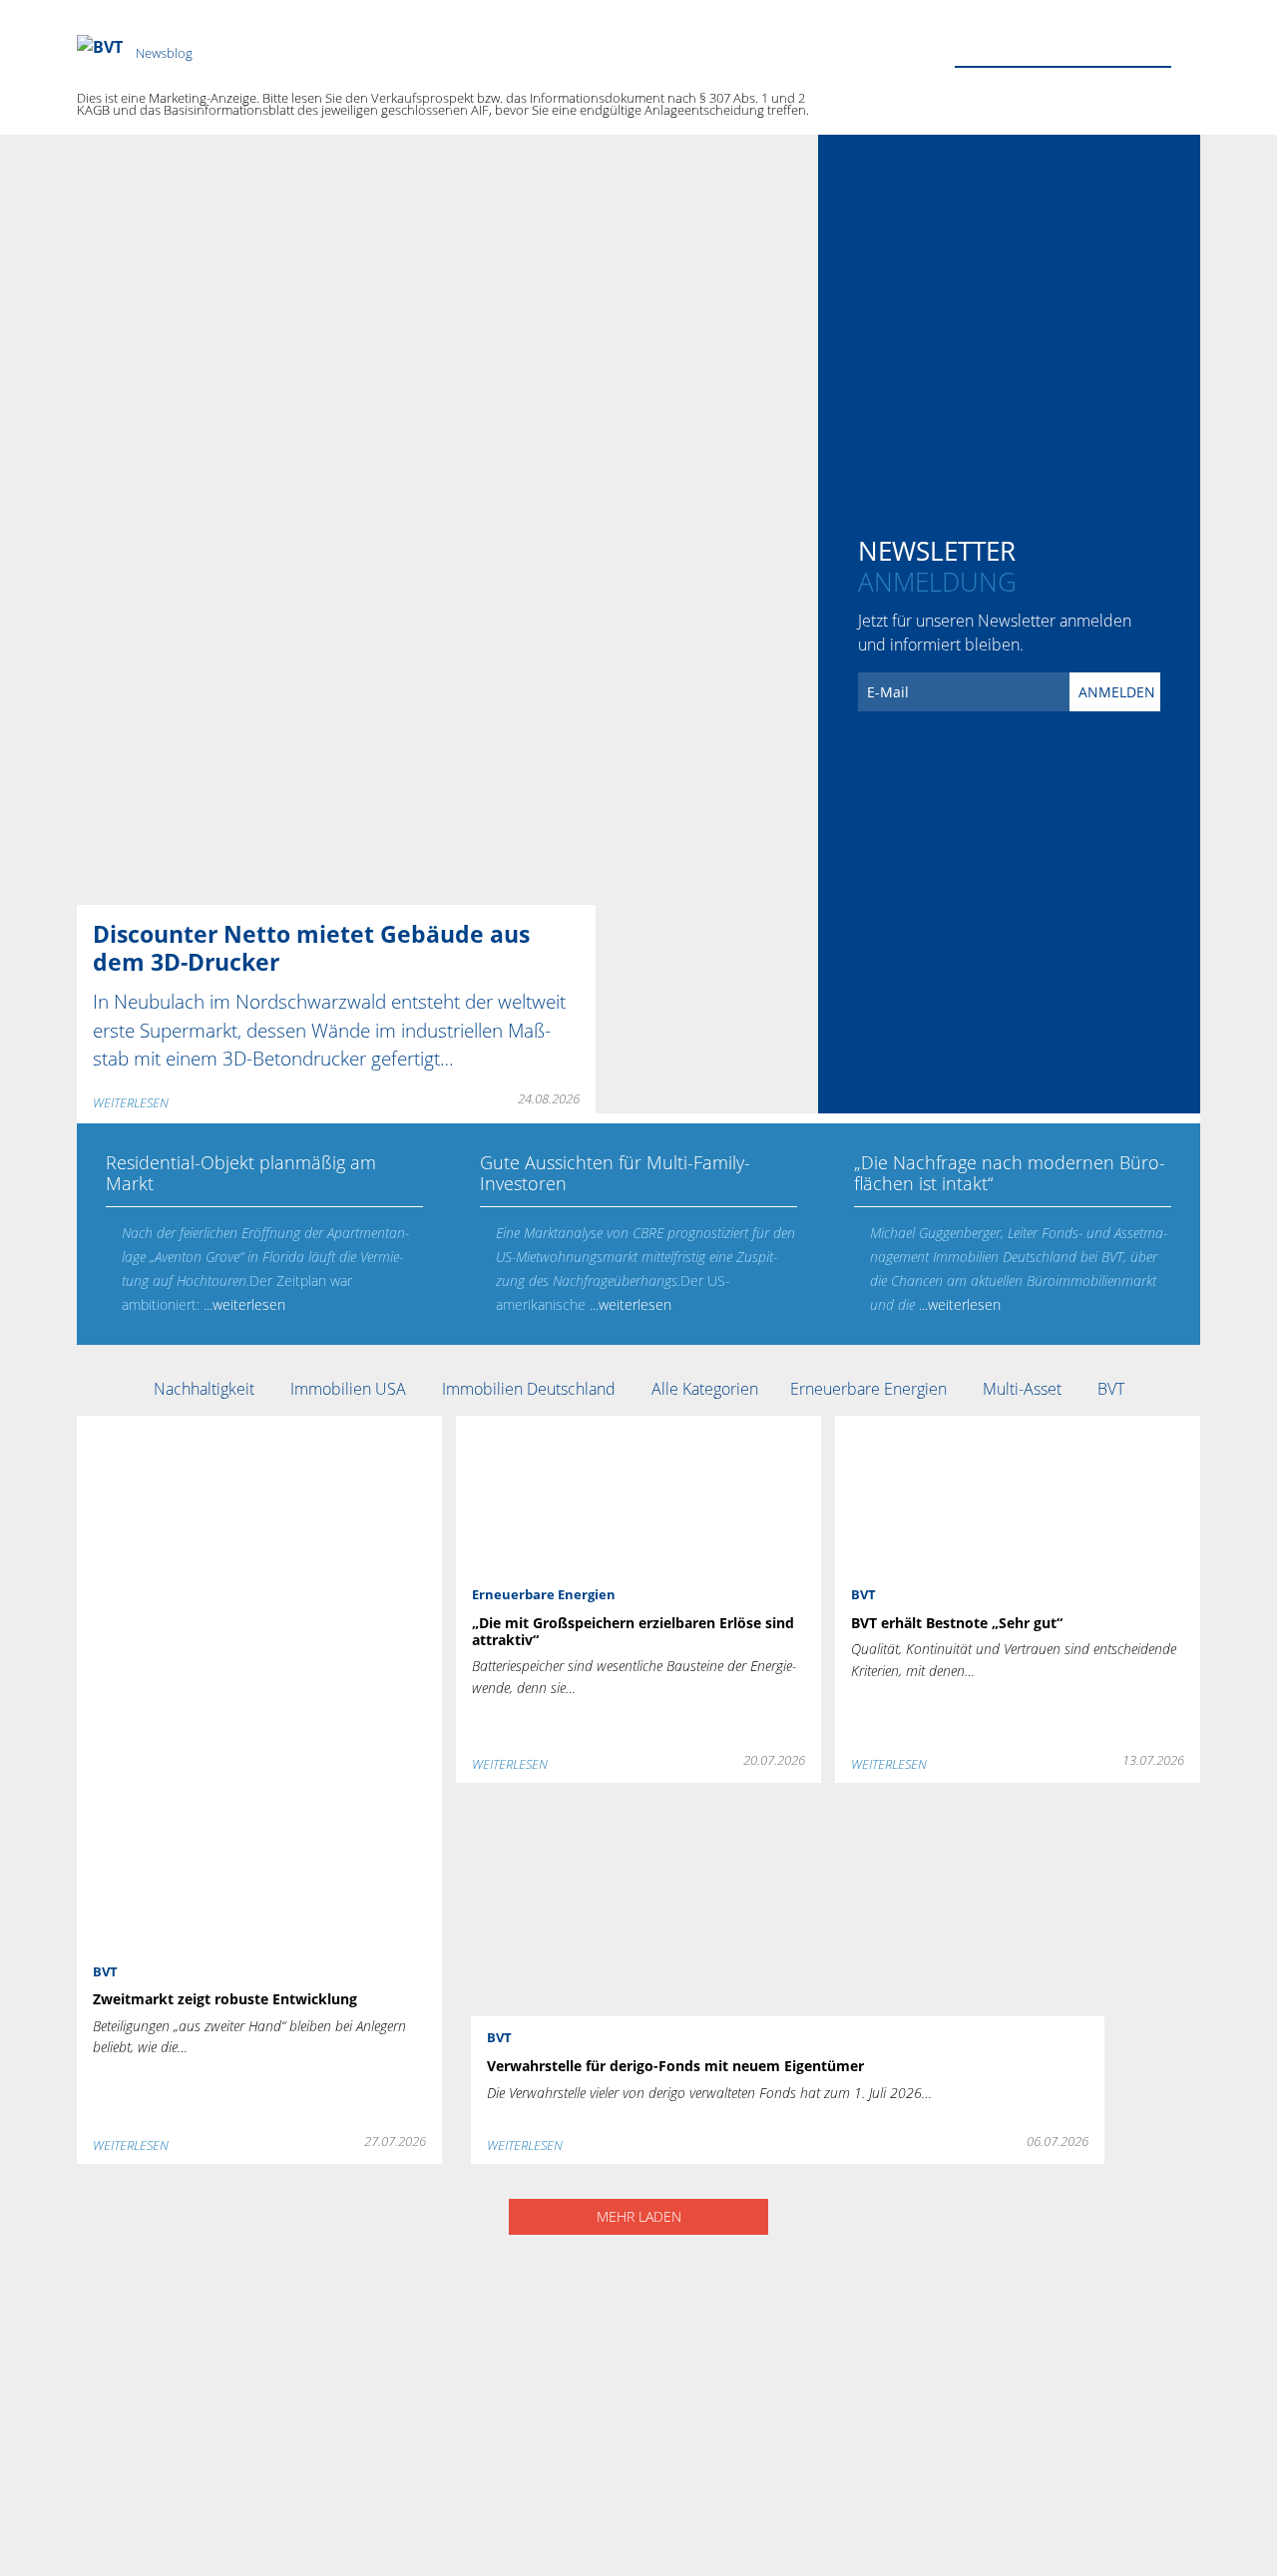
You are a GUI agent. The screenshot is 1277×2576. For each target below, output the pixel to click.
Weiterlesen (131, 1102)
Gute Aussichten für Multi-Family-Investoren (629, 1135)
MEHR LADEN (639, 2216)
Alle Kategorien (705, 1389)
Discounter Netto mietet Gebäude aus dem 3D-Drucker (294, 147)
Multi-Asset (1024, 1389)
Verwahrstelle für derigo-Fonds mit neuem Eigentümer (673, 1809)
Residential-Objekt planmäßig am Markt (238, 1135)
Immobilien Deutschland (531, 1389)
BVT (1111, 1389)
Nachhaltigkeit (206, 1389)
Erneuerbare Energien (870, 1389)
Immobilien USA (350, 1389)
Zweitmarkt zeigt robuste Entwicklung (229, 1428)
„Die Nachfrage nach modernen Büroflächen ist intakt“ (1003, 1147)
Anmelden (1117, 692)
